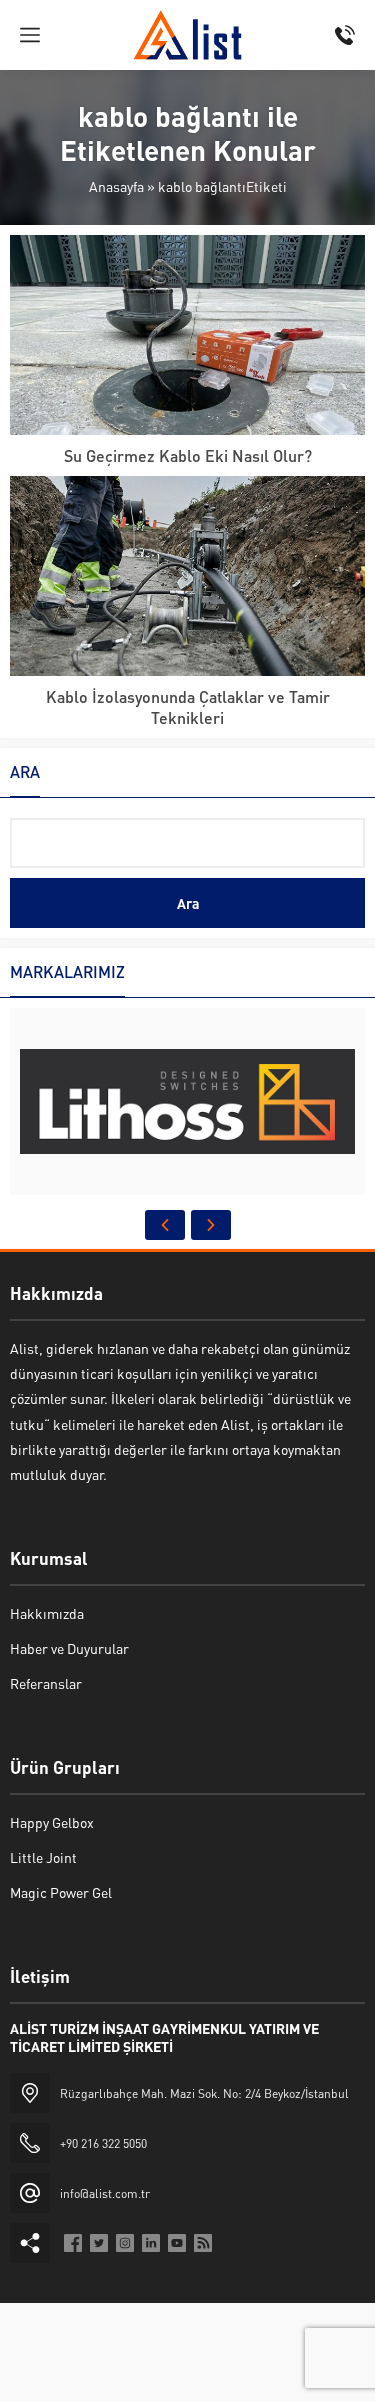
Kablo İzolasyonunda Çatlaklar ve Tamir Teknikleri (188, 707)
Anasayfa (116, 186)
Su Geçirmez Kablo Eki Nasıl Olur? (188, 455)
